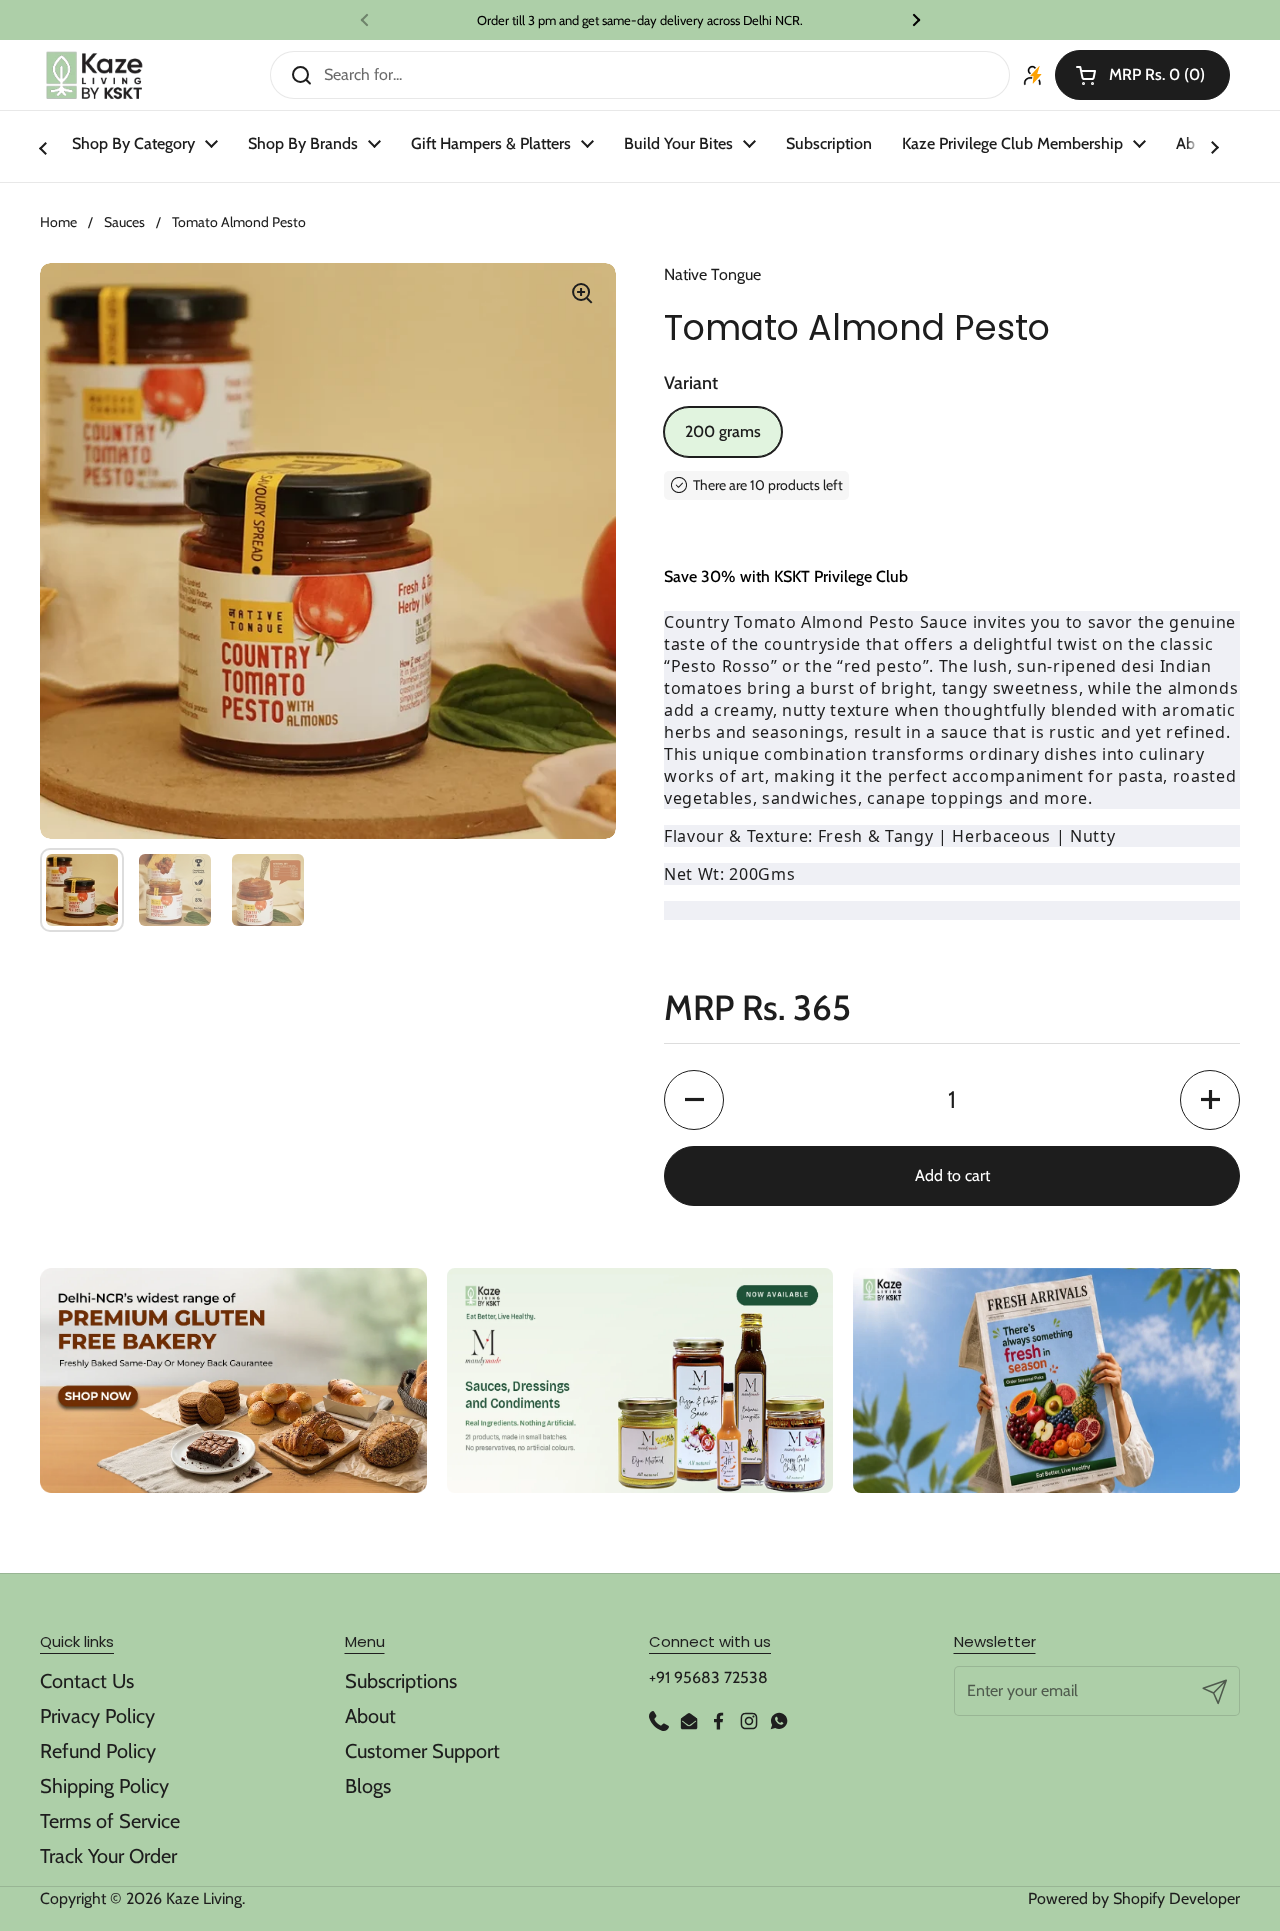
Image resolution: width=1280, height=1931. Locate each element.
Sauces (124, 222)
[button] (1142, 75)
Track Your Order (108, 1856)
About (370, 1716)
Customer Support (422, 1751)
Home (58, 222)
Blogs (368, 1786)
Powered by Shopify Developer (1134, 1898)
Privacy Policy (97, 1716)
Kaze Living (204, 1898)
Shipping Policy (104, 1786)
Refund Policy (98, 1751)
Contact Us (87, 1681)
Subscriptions (401, 1681)
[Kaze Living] (94, 75)
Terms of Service (110, 1821)
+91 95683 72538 (708, 1677)
